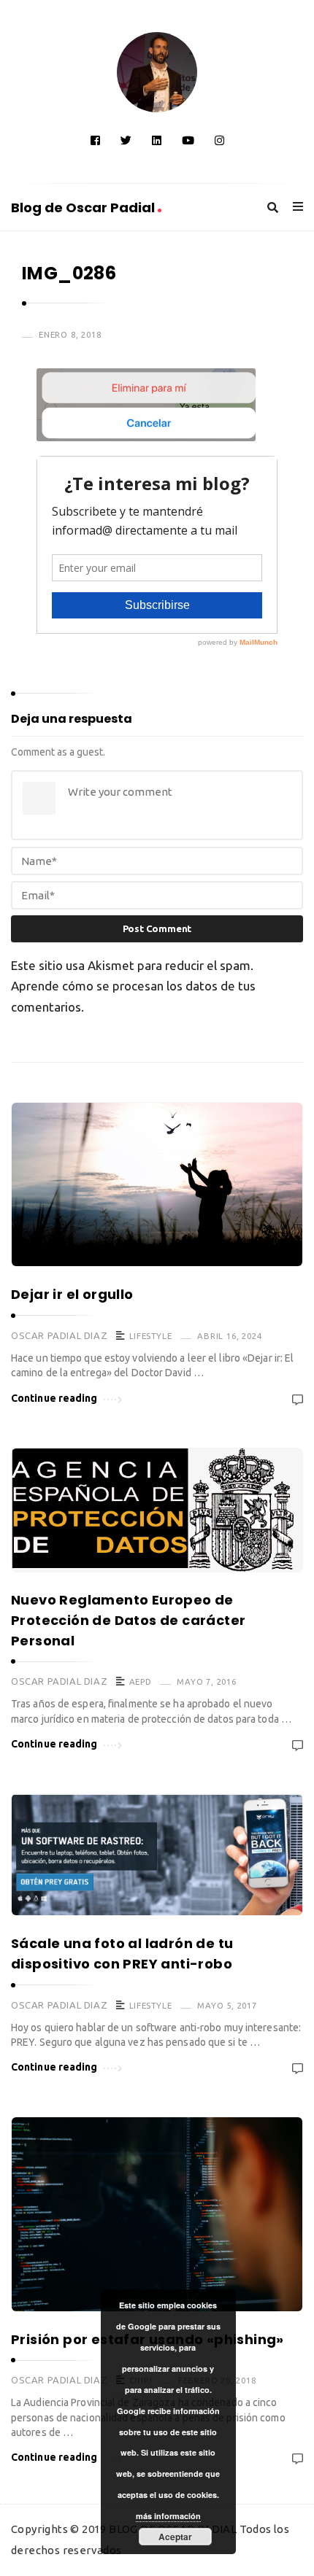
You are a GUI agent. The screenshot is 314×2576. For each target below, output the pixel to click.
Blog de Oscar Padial (84, 207)
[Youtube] (188, 140)
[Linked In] (157, 140)
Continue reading (54, 1398)
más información (168, 2516)
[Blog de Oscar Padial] (157, 72)
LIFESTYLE (150, 1336)
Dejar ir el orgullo (72, 1294)
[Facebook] (95, 140)
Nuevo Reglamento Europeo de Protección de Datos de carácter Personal (128, 1620)
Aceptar (175, 2537)
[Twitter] (126, 140)
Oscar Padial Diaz (59, 1335)
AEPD (140, 1681)
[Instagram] (219, 140)
